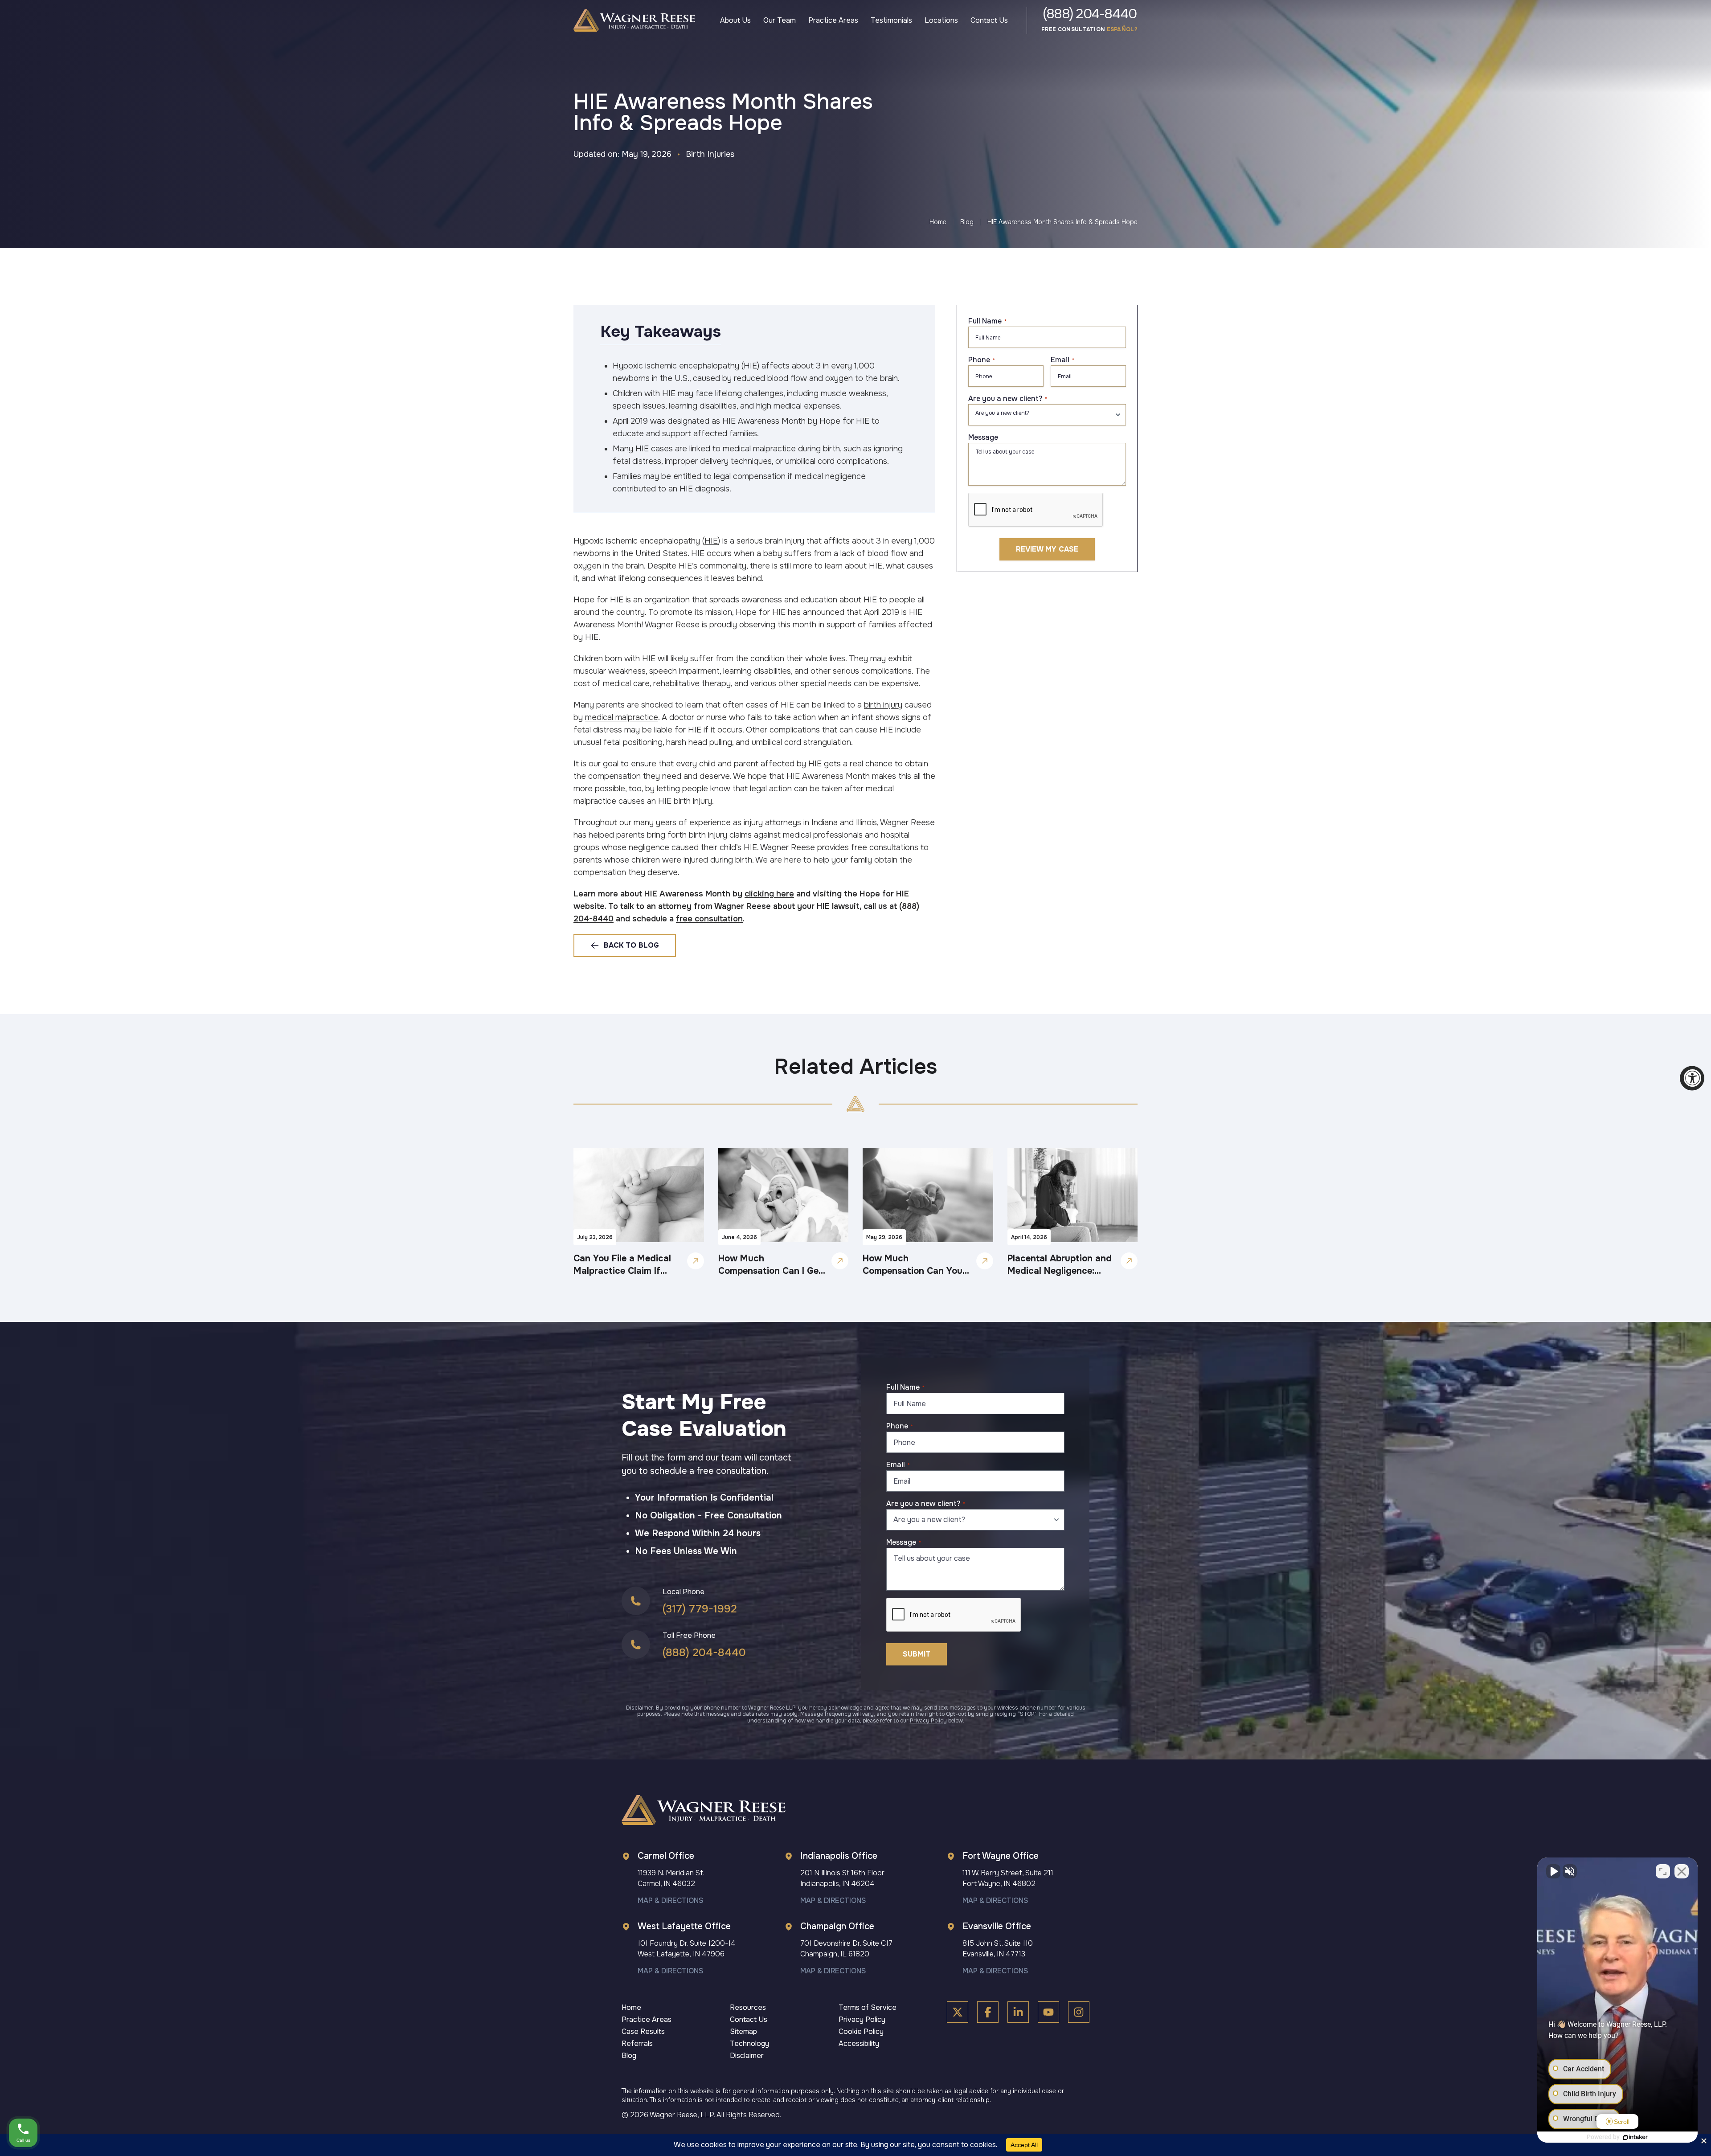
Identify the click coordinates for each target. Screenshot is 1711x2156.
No (840, 1101)
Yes (870, 1101)
